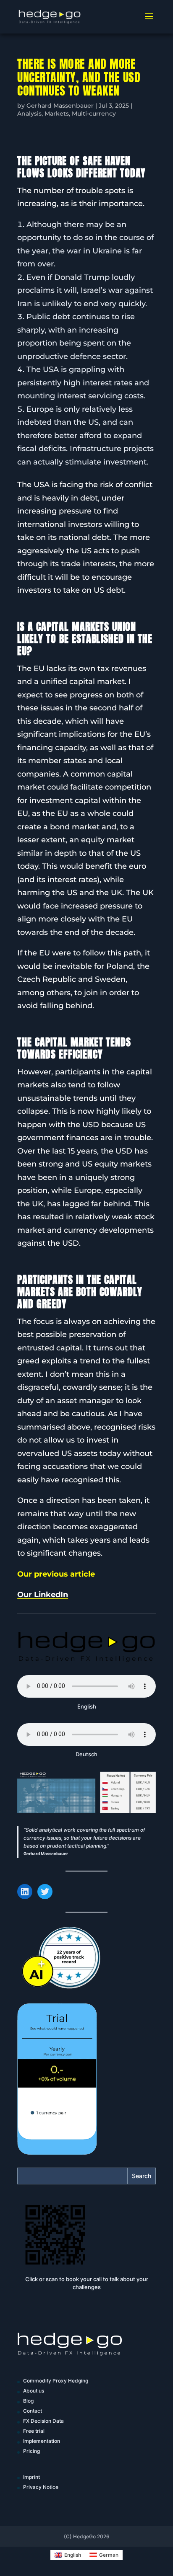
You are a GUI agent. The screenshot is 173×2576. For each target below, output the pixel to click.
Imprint (31, 2477)
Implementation (42, 2441)
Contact (33, 2411)
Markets (57, 114)
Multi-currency (94, 114)
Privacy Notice (41, 2487)
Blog (28, 2401)
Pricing (31, 2451)
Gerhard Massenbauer (60, 106)
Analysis (29, 114)
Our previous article (56, 1574)
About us (34, 2391)
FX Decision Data (43, 2421)
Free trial (34, 2431)
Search (142, 2176)
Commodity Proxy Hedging (56, 2381)
